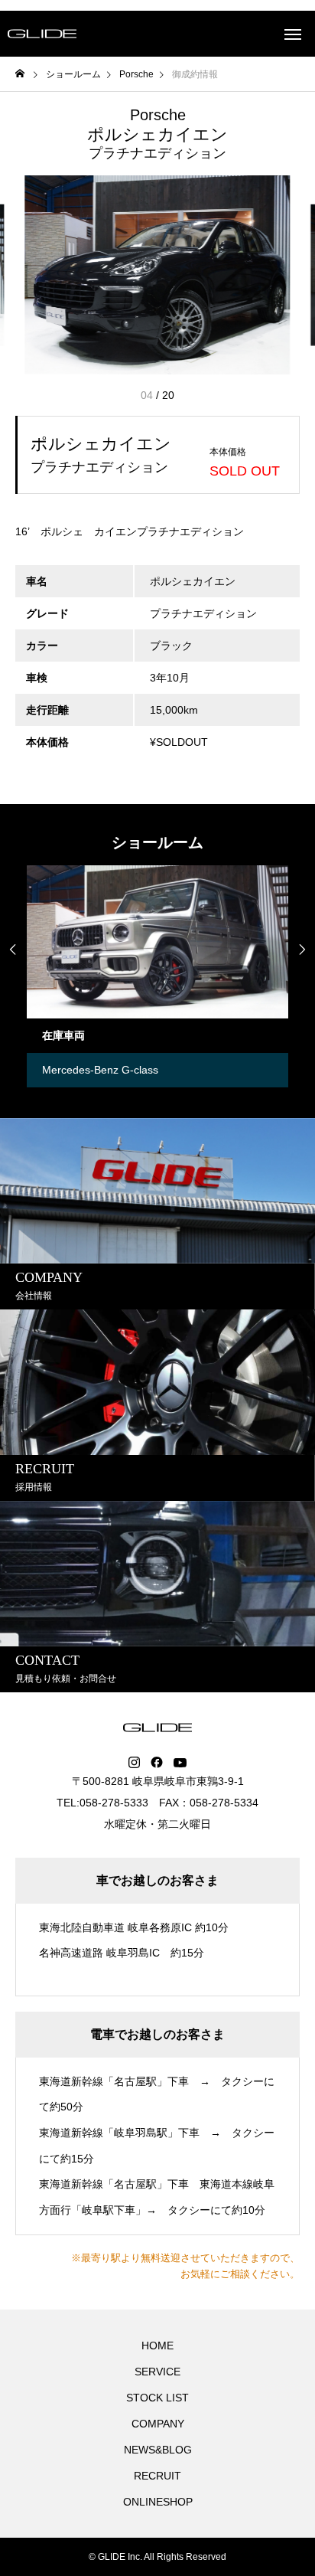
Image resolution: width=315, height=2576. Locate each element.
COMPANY (158, 2424)
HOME (157, 2346)
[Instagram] (134, 1763)
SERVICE (157, 2372)
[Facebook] (157, 1763)
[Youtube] (180, 1763)
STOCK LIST (157, 2398)
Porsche (158, 115)
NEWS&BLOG (158, 2450)
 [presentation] (13, 950)
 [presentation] (302, 950)
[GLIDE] (42, 34)
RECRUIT (157, 2476)
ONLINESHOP (158, 2502)
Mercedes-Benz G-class (86, 1070)
